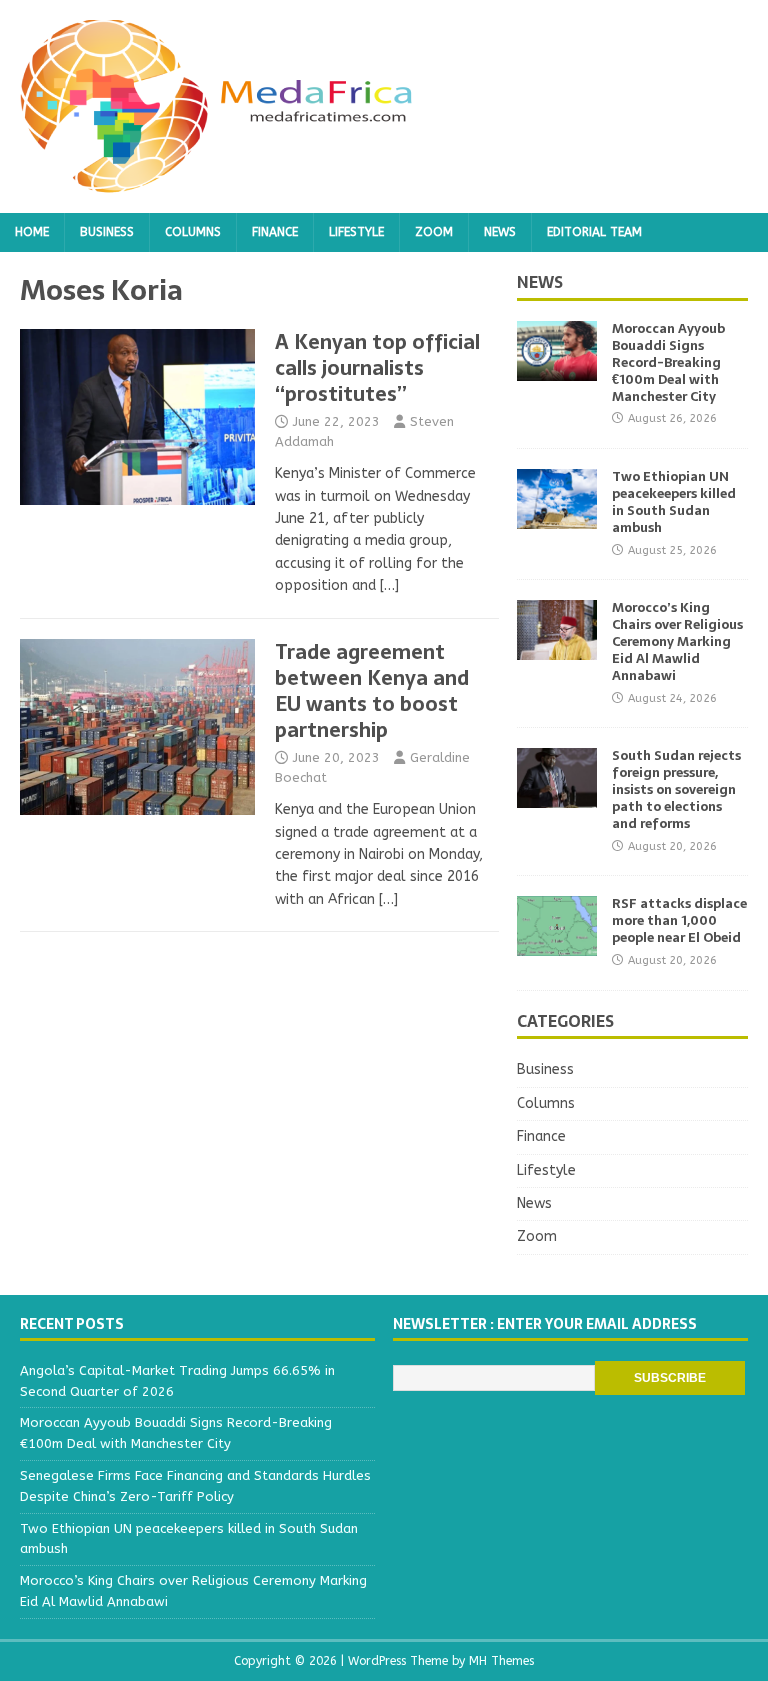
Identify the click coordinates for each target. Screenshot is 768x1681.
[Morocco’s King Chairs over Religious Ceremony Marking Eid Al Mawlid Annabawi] (557, 648)
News (500, 232)
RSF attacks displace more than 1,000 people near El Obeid (679, 920)
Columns (193, 232)
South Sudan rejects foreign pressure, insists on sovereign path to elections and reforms (676, 789)
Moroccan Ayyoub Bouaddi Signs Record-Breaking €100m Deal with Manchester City (668, 362)
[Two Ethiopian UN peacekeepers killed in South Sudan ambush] (557, 517)
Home (32, 232)
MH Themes (501, 1661)
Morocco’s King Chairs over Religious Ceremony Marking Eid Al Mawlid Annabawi (677, 641)
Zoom (434, 232)
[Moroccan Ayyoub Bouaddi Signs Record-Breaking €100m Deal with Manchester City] (557, 369)
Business (107, 232)
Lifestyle (356, 232)
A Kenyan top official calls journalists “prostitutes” (377, 368)
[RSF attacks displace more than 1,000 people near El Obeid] (557, 944)
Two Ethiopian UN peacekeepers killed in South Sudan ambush (674, 502)
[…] (389, 585)
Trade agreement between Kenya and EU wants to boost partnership (372, 691)
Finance (275, 232)
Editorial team (594, 232)
